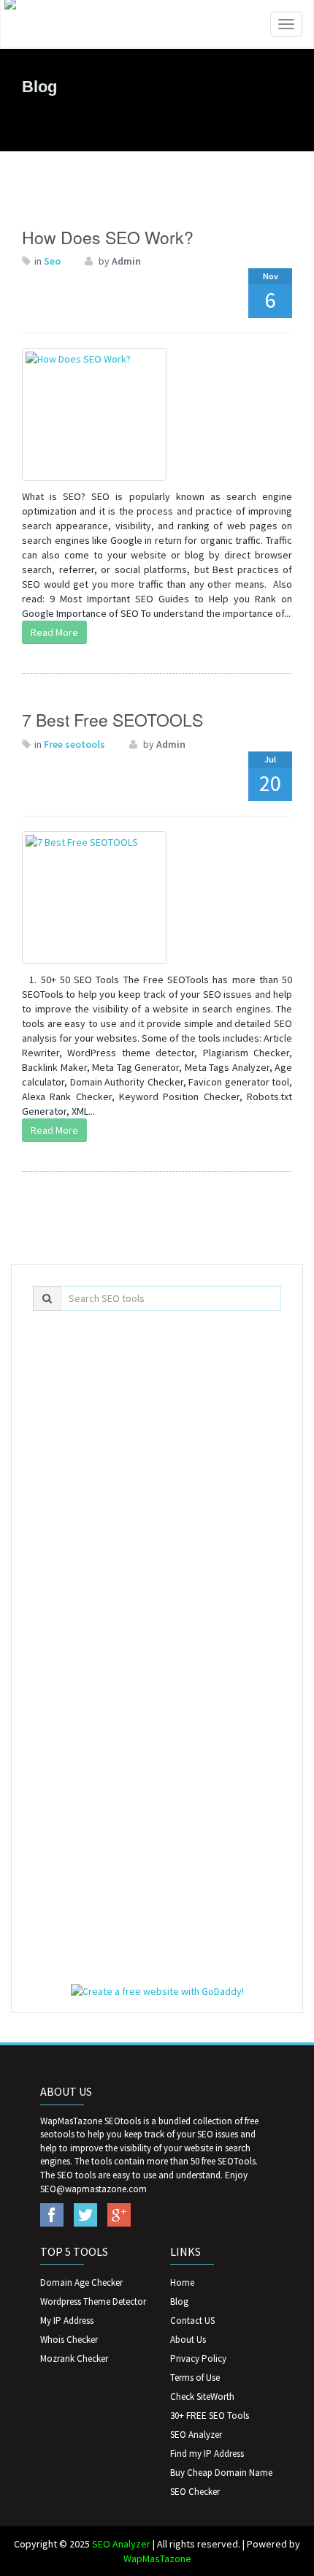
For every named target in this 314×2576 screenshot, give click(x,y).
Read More (54, 632)
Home (182, 2283)
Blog (179, 2302)
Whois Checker (69, 2340)
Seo (52, 261)
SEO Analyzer (196, 2435)
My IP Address (67, 2321)
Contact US (192, 2321)
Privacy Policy (198, 2359)
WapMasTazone (157, 2558)
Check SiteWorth (202, 2397)
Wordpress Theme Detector (93, 2302)
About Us (188, 2340)
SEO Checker (195, 2492)
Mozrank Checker (74, 2359)
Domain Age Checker (81, 2283)
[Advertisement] (157, 1482)
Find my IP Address (207, 2454)
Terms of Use (195, 2378)
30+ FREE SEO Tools (210, 2416)
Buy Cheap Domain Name (221, 2473)
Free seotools (74, 744)
